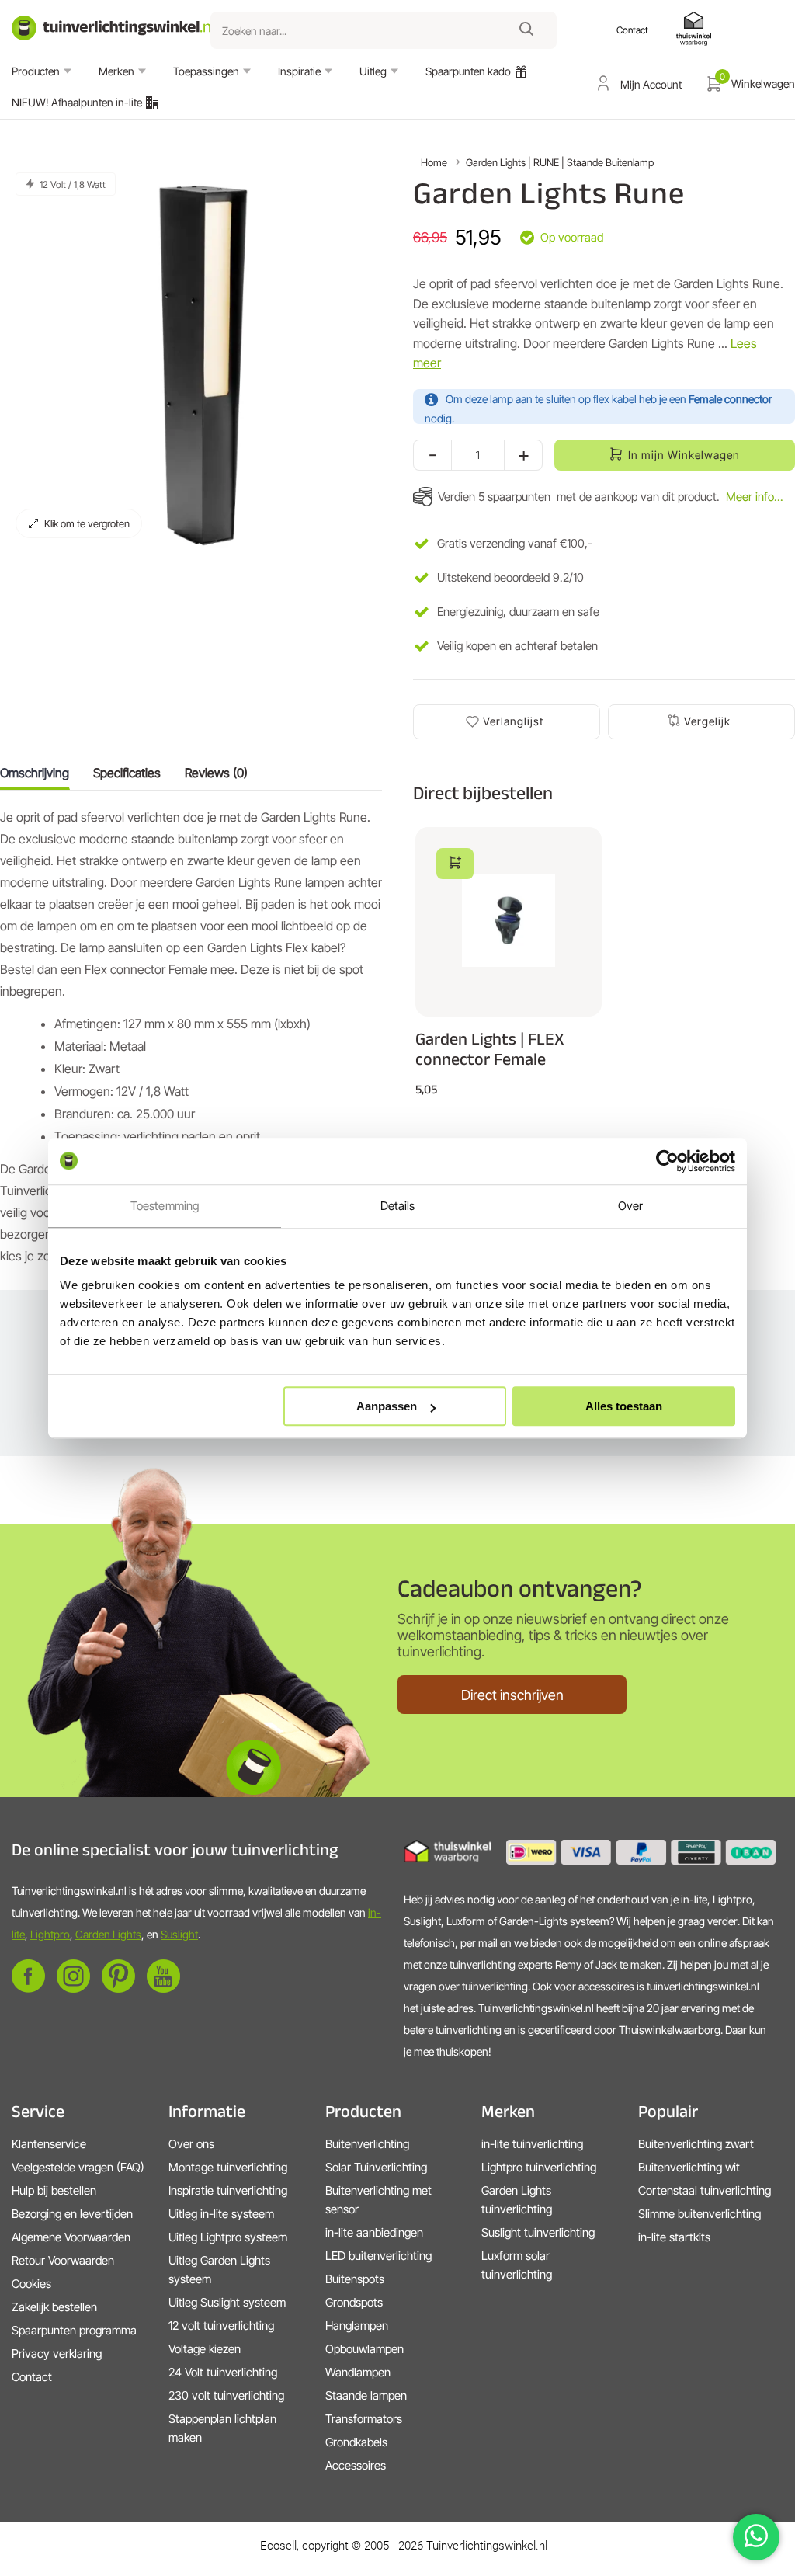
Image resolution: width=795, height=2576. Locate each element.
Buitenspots (355, 2279)
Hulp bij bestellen (54, 2190)
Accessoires (356, 2465)
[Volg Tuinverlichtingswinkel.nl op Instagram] (73, 1988)
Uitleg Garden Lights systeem (219, 2270)
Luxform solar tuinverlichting (517, 2265)
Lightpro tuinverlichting (539, 2167)
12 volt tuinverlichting (221, 2326)
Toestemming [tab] (165, 1206)
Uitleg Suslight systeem (227, 2302)
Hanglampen (357, 2326)
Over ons (191, 2144)
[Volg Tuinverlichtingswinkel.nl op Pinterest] (118, 1988)
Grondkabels (356, 2442)
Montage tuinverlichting (228, 2167)
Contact (32, 2377)
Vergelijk (707, 721)
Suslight (179, 1934)
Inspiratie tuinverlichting (228, 2190)
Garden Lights (108, 1934)
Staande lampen (366, 2395)
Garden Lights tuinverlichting (517, 2200)
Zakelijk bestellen (54, 2307)
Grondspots (354, 2302)
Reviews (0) (216, 773)
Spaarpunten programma (74, 2330)
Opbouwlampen (365, 2349)
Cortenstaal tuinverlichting (705, 2190)
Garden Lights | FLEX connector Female (490, 1048)
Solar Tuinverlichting (376, 2167)
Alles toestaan (624, 1406)
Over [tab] (630, 1206)
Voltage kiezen (205, 2349)
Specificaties (127, 773)
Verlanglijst (513, 721)
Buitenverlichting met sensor (378, 2200)
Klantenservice (49, 2144)
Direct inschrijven (512, 1695)
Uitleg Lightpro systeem (228, 2237)
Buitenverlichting (367, 2144)
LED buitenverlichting (378, 2256)
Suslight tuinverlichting (538, 2232)
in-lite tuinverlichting (532, 2144)
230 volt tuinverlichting (226, 2395)
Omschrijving (35, 773)
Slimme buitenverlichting (700, 2214)
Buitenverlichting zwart (696, 2144)
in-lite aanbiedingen (374, 2232)
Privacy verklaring (57, 2354)
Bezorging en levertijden (72, 2214)
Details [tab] (398, 1206)
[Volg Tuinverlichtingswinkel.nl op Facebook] (28, 1988)
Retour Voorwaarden (63, 2260)
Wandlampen (358, 2372)
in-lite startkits (674, 2237)
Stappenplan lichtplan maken (222, 2428)
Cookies (31, 2284)
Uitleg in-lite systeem (221, 2214)
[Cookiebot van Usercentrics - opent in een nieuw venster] (667, 1161)
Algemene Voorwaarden (71, 2237)
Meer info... (755, 497)
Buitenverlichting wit (689, 2167)
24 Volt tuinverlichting (223, 2372)
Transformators (364, 2419)
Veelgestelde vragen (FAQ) (78, 2167)
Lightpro (50, 1934)
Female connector (731, 399)
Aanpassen (387, 1406)
